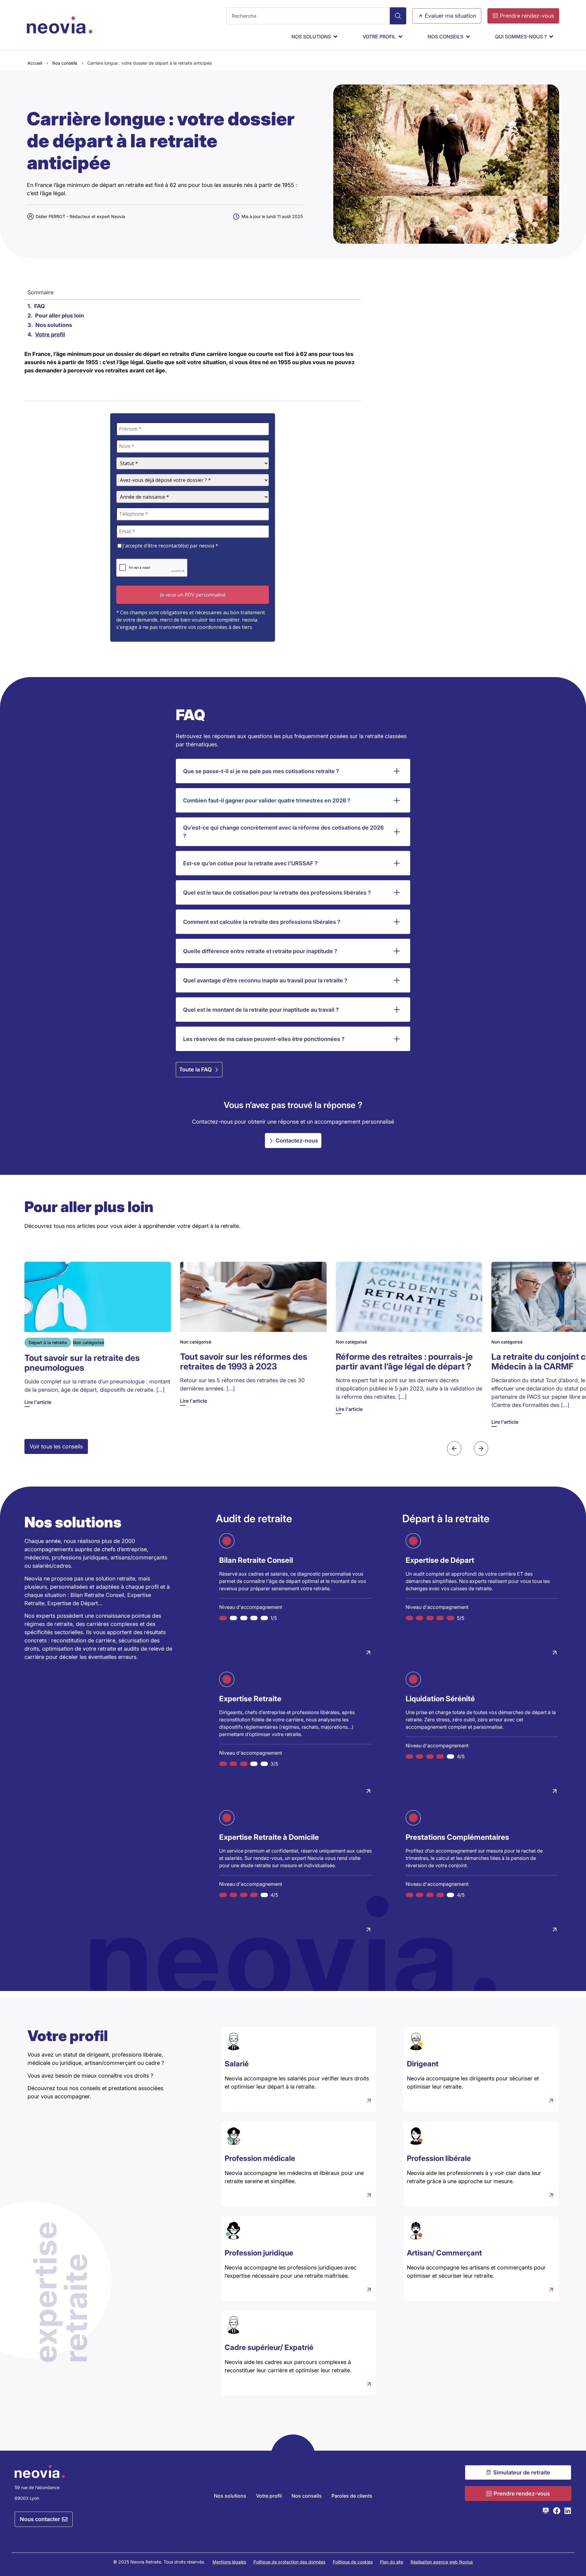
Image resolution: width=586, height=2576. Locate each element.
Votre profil (50, 334)
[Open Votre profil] (400, 37)
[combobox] (308, 16)
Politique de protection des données (289, 2562)
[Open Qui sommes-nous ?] (551, 37)
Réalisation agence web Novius (442, 2562)
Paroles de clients (352, 2496)
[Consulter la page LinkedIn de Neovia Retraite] (568, 2511)
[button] (454, 1448)
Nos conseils (65, 63)
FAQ (40, 306)
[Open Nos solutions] (335, 37)
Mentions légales (229, 2562)
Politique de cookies (353, 2562)
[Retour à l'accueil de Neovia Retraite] (60, 25)
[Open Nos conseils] (468, 37)
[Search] (398, 16)
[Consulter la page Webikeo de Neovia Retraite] (546, 2511)
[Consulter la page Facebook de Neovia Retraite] (557, 2511)
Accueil (35, 63)
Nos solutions (54, 325)
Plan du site (392, 2562)
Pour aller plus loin (60, 316)
